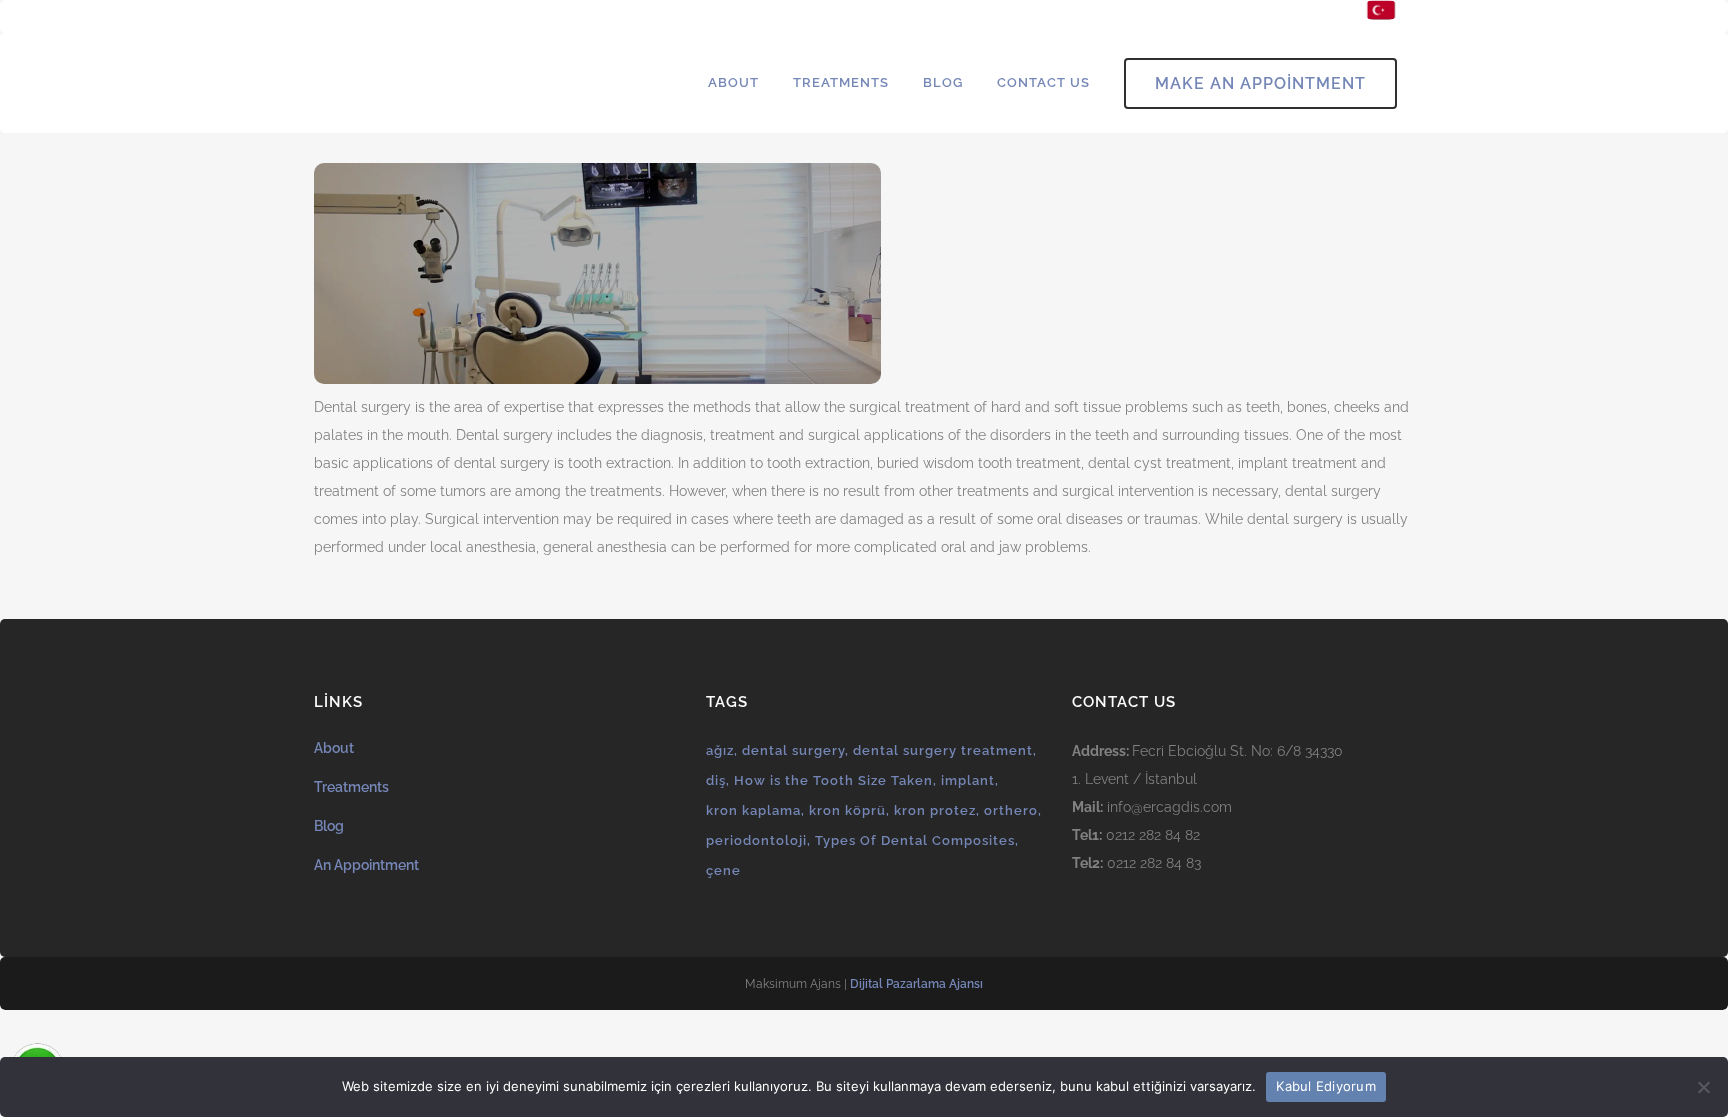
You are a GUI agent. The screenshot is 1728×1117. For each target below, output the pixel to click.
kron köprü (847, 810)
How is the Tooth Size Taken (833, 780)
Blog (329, 826)
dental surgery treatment (943, 750)
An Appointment (366, 865)
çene (723, 870)
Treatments (351, 787)
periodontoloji (756, 840)
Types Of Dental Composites (915, 840)
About (334, 748)
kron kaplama (753, 810)
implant (968, 780)
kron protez (935, 810)
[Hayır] (1703, 1087)
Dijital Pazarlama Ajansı (916, 984)
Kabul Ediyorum (1326, 1086)
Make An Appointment (1260, 83)
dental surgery (793, 750)
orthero (1011, 810)
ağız (720, 750)
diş (716, 780)
